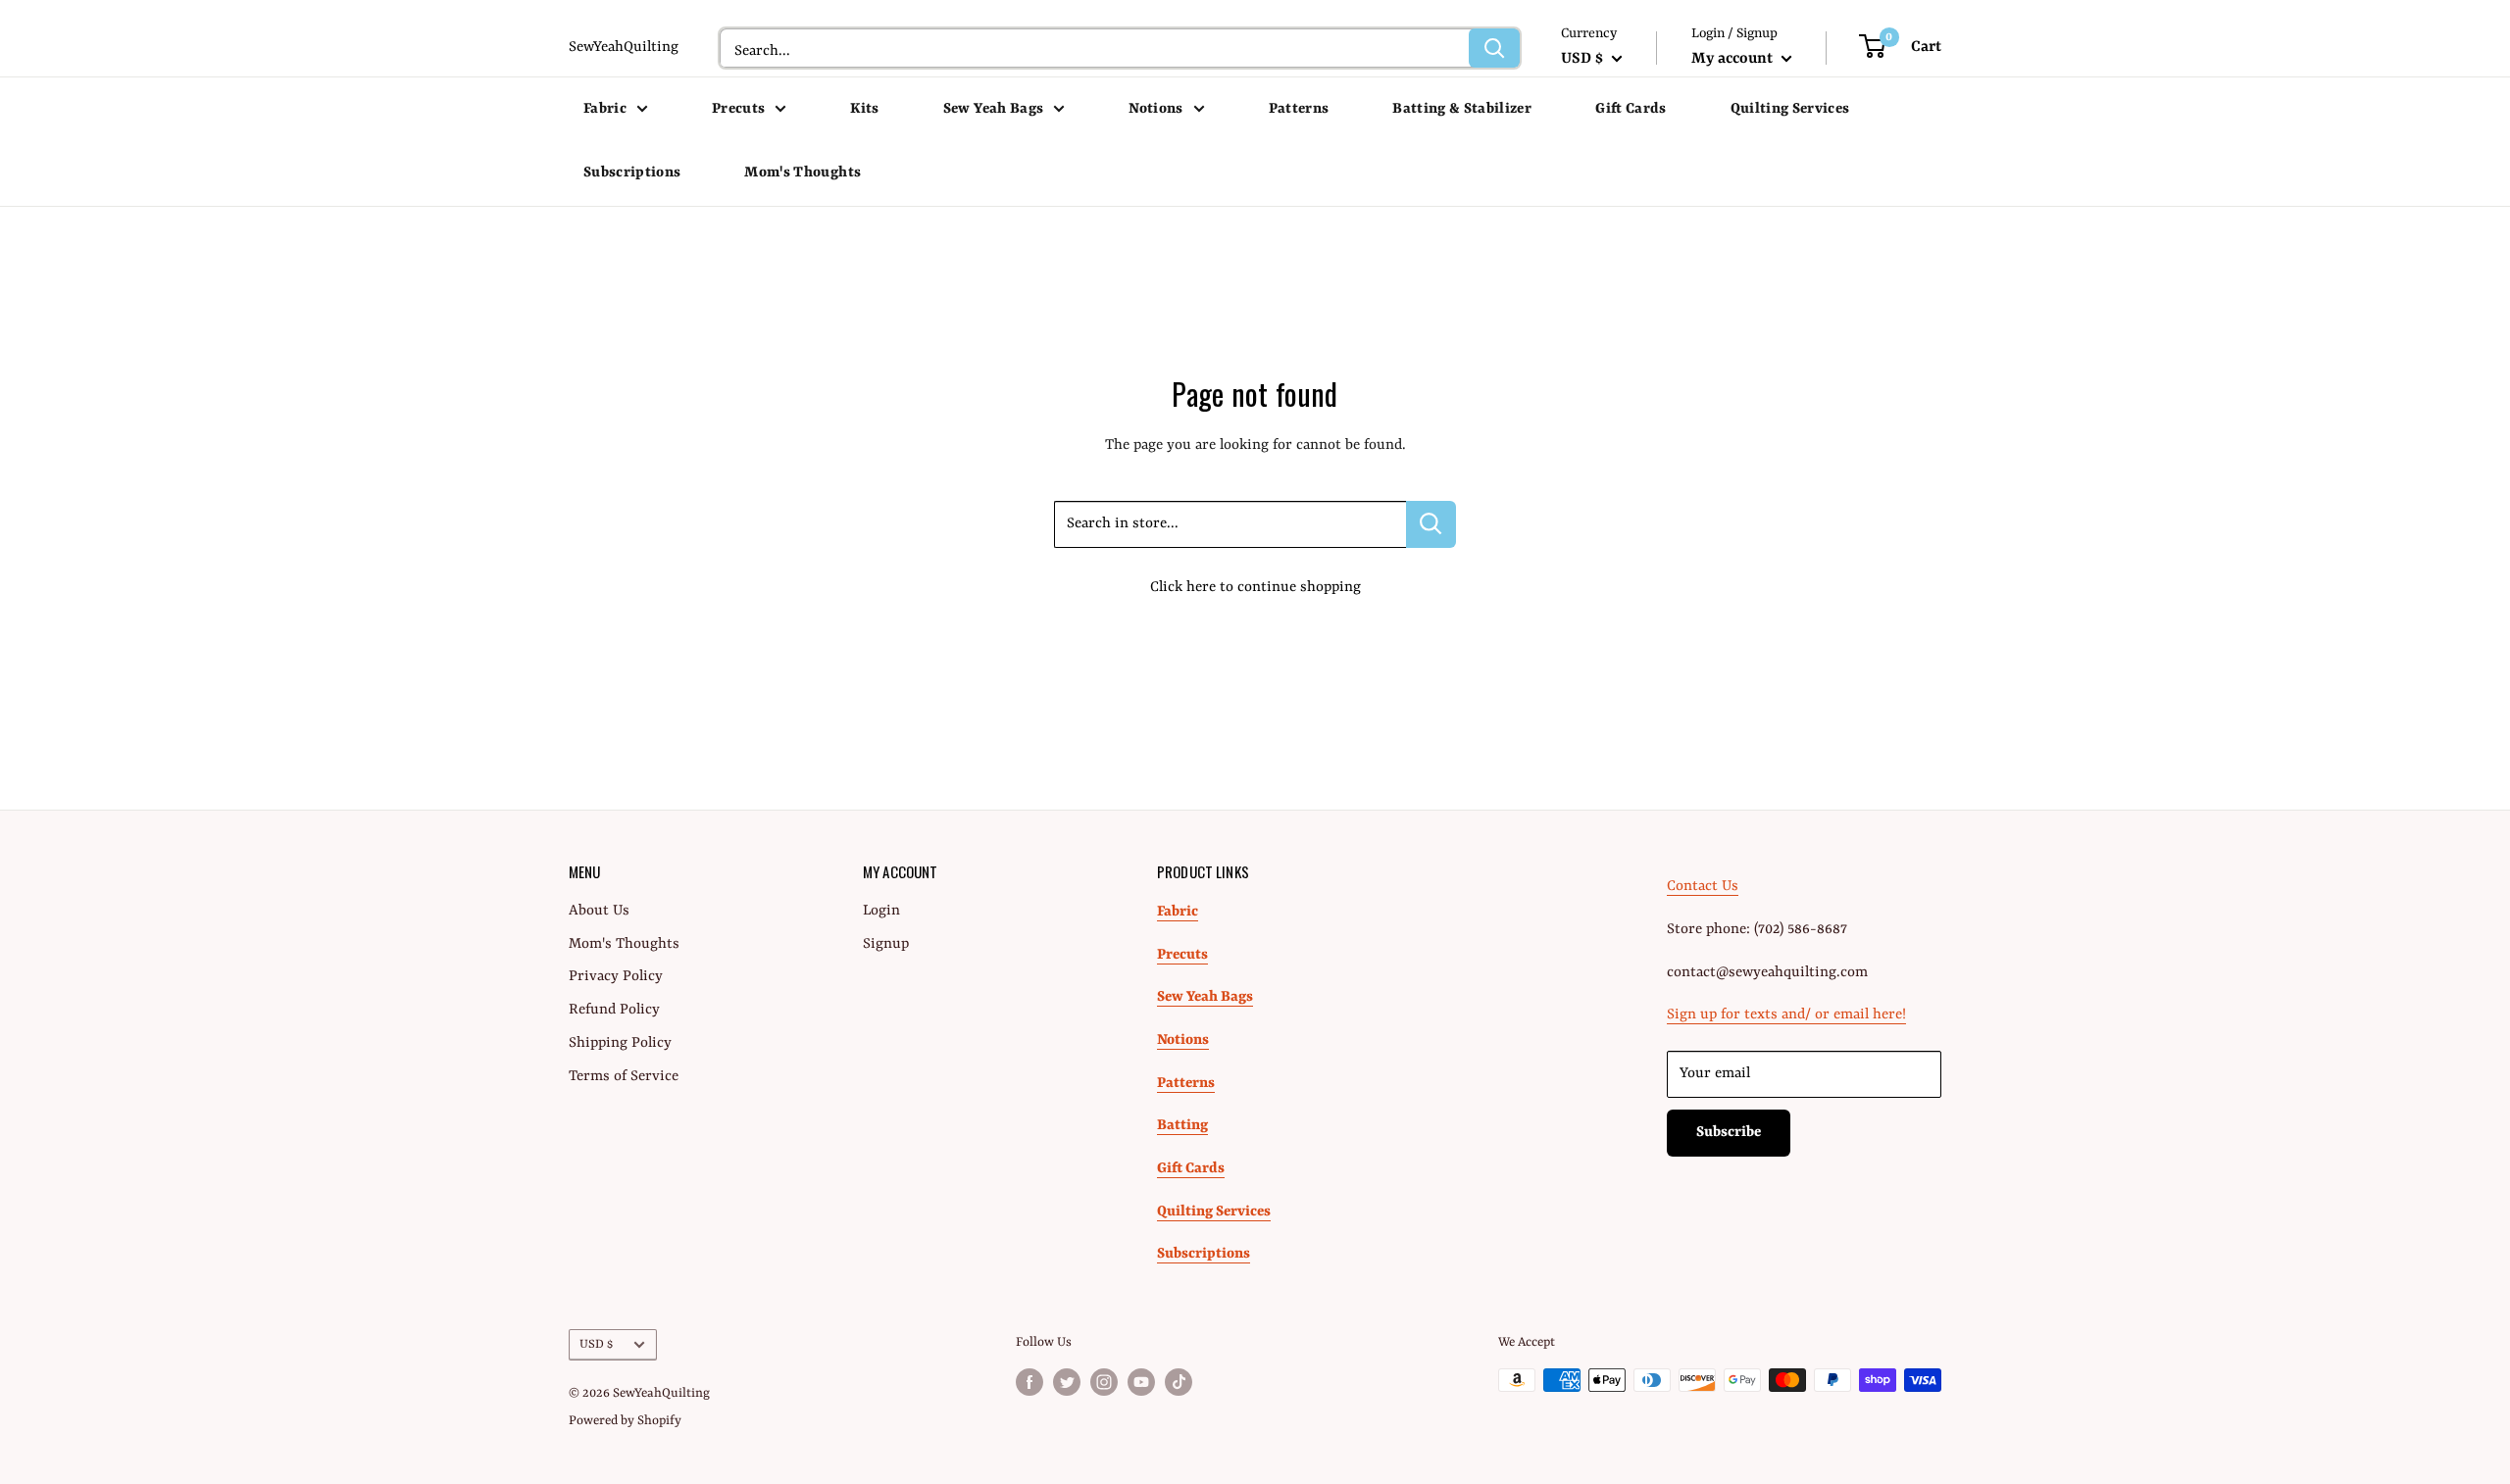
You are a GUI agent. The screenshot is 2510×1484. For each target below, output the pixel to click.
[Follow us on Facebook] (1029, 1382)
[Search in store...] (1431, 524)
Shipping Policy (620, 1043)
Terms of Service (624, 1077)
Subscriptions (632, 173)
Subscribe (1729, 1133)
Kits (864, 109)
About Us (599, 911)
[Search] (1494, 48)
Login (881, 911)
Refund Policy (614, 1010)
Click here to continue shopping (1255, 588)
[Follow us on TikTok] (1179, 1382)
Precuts (738, 109)
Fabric (605, 109)
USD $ (596, 1344)
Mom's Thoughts (803, 173)
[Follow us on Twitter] (1067, 1382)
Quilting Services (1790, 109)
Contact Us (1703, 887)
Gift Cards (1631, 109)
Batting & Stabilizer (1462, 109)
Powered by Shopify (625, 1421)
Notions (1155, 109)
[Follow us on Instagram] (1104, 1382)
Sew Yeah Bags (993, 109)
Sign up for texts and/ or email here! (1786, 1015)
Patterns (1299, 109)
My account (1734, 59)
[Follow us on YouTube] (1141, 1382)
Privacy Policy (616, 977)
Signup (886, 944)
